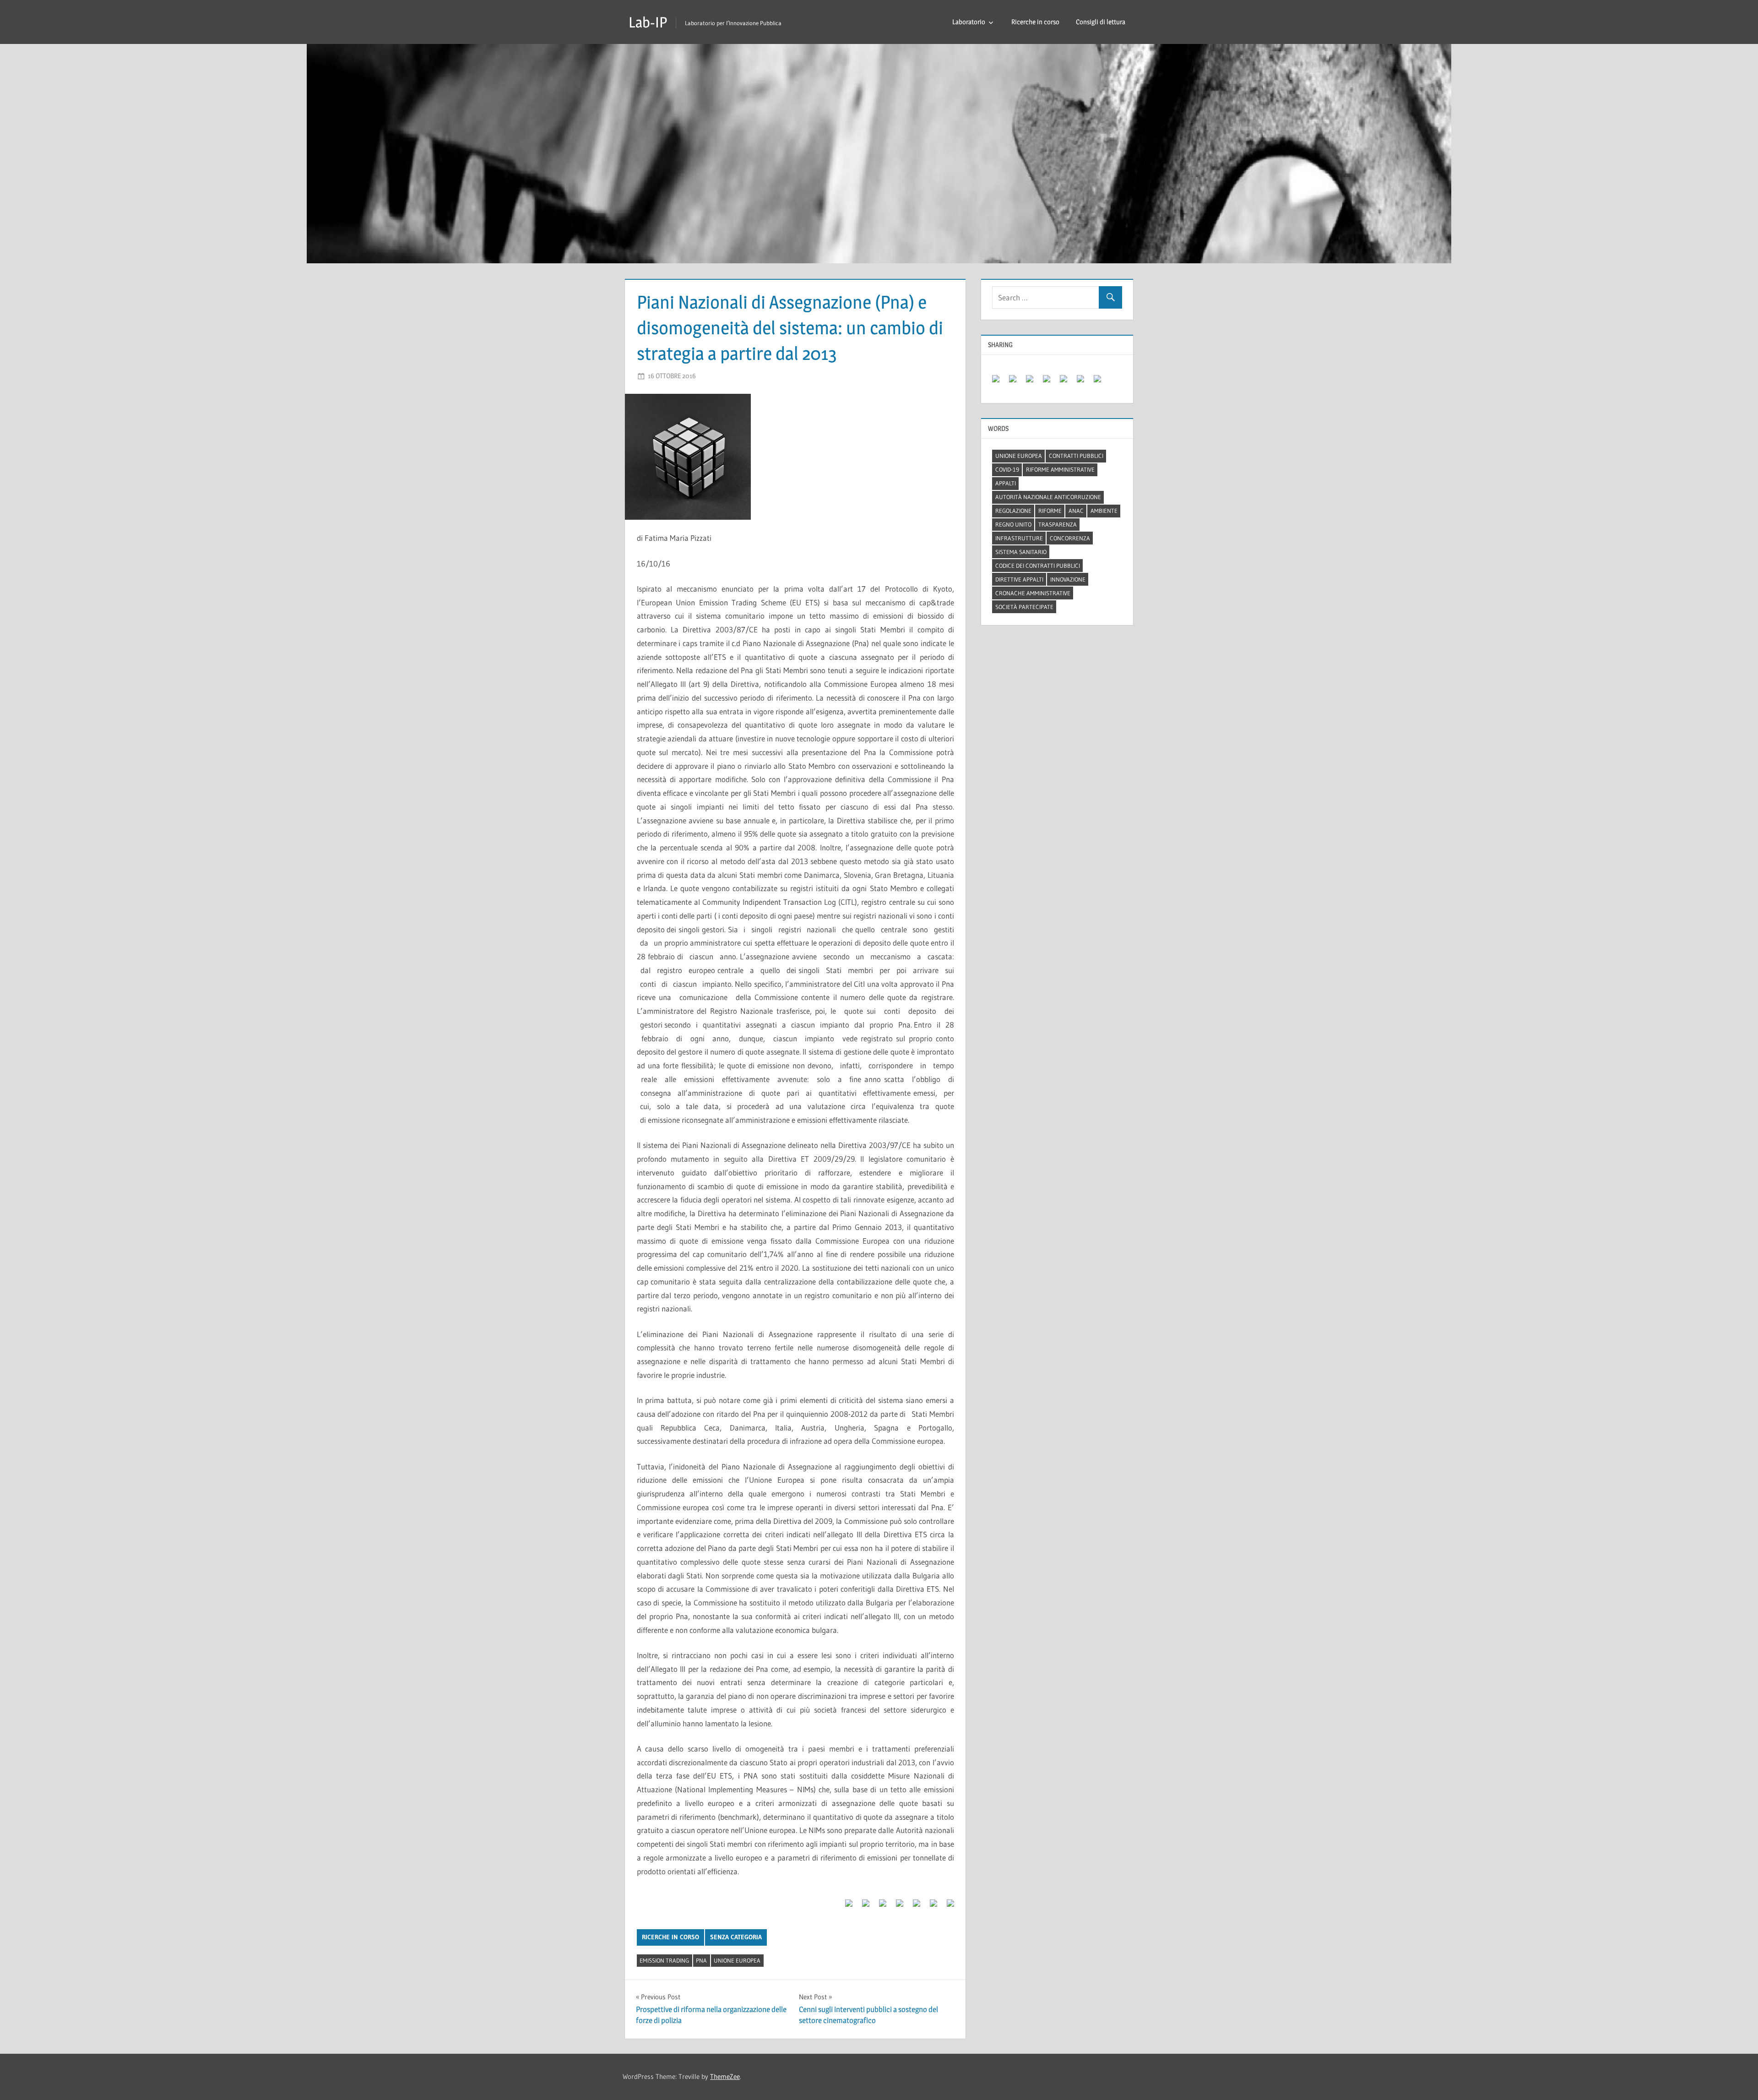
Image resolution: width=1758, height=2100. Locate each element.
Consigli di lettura (1101, 22)
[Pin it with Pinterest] (896, 1907)
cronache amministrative (1033, 593)
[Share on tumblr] (930, 1907)
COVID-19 (1007, 469)
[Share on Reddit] (879, 1907)
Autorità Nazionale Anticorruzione (1048, 497)
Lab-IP (648, 22)
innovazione (1068, 579)
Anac (1076, 511)
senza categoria (736, 1937)
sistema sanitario (1021, 552)
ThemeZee (725, 2076)
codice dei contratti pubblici (1038, 566)
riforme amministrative (1060, 469)
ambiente (1104, 511)
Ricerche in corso (1035, 22)
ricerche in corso (670, 1937)
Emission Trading (664, 1960)
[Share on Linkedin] (913, 1907)
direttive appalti (1019, 579)
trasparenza (1058, 524)
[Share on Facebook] (845, 1907)
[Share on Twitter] (862, 1907)
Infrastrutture (1019, 538)
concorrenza (1070, 538)
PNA (701, 1960)
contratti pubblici (1076, 456)
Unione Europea (737, 1960)
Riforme (1050, 511)
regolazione (1013, 511)
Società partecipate (1024, 607)
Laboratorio (969, 22)
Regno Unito (1013, 524)
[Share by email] (947, 1907)
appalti (1006, 483)
